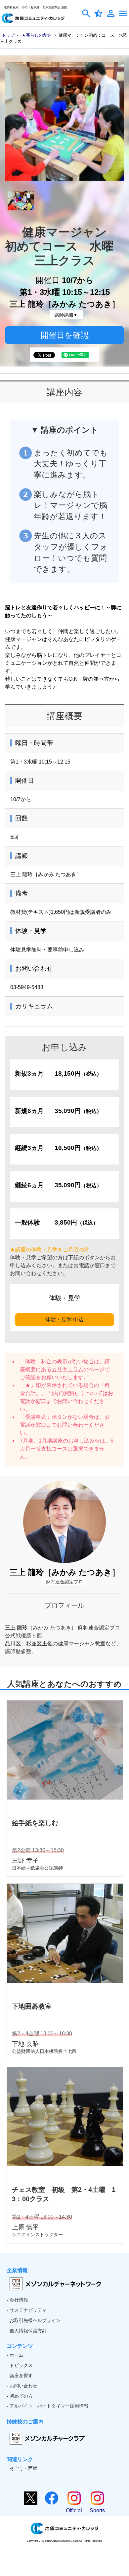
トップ (8, 35)
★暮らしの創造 (37, 35)
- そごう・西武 (22, 2468)
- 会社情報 (17, 2300)
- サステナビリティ (27, 2310)
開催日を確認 (65, 335)
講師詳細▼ (66, 315)
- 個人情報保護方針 (27, 2331)
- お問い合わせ (22, 2386)
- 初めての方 (20, 2396)
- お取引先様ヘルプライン (34, 2320)
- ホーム (15, 2355)
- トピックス (20, 2365)
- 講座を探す (20, 2376)
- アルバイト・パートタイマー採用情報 (47, 2406)
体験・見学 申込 (64, 1320)
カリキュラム (67, 1369)
